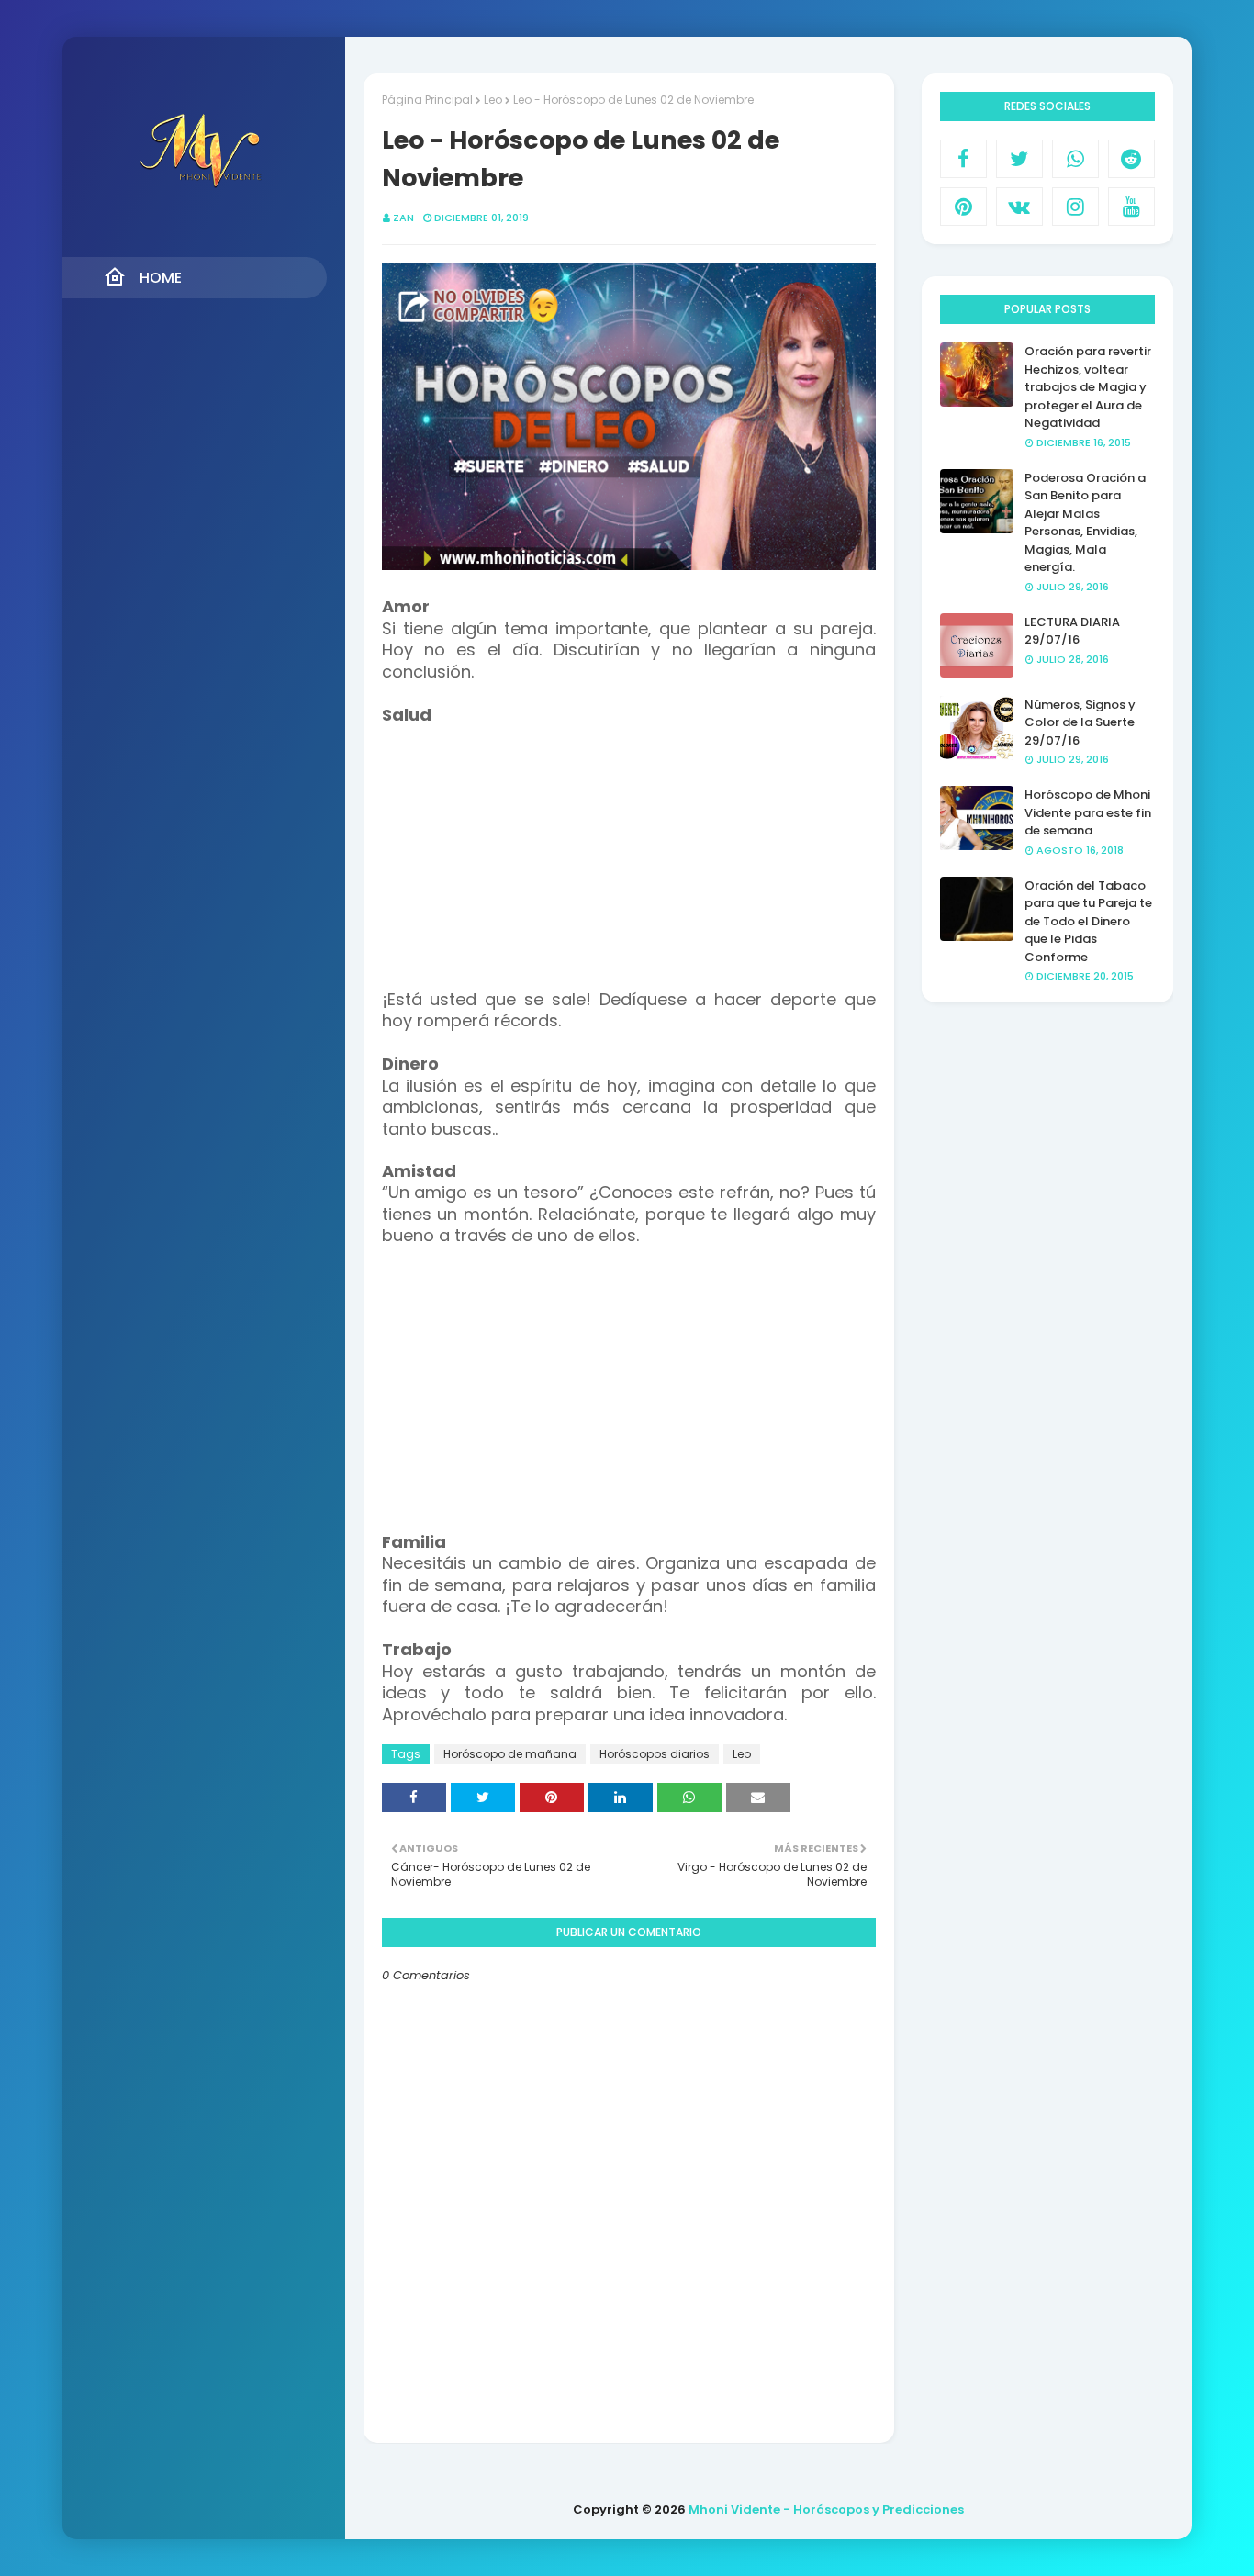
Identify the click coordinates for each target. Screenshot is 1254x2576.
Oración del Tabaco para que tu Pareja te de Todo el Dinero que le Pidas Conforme (1088, 921)
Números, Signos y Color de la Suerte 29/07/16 (1080, 722)
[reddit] (1131, 159)
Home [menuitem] (161, 278)
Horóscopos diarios (655, 1754)
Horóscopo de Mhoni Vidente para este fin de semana (1088, 812)
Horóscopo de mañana (510, 1754)
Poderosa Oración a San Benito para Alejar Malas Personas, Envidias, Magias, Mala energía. (1085, 523)
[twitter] (1019, 159)
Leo (493, 100)
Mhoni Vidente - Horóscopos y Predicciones (826, 2509)
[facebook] (963, 159)
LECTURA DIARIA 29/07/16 (1072, 631)
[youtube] (1131, 207)
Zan (403, 218)
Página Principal (427, 100)
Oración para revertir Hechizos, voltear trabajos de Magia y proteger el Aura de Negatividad (1088, 387)
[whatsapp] (1075, 159)
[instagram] (1075, 207)
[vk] (1019, 207)
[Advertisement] (629, 855)
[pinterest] (963, 207)
